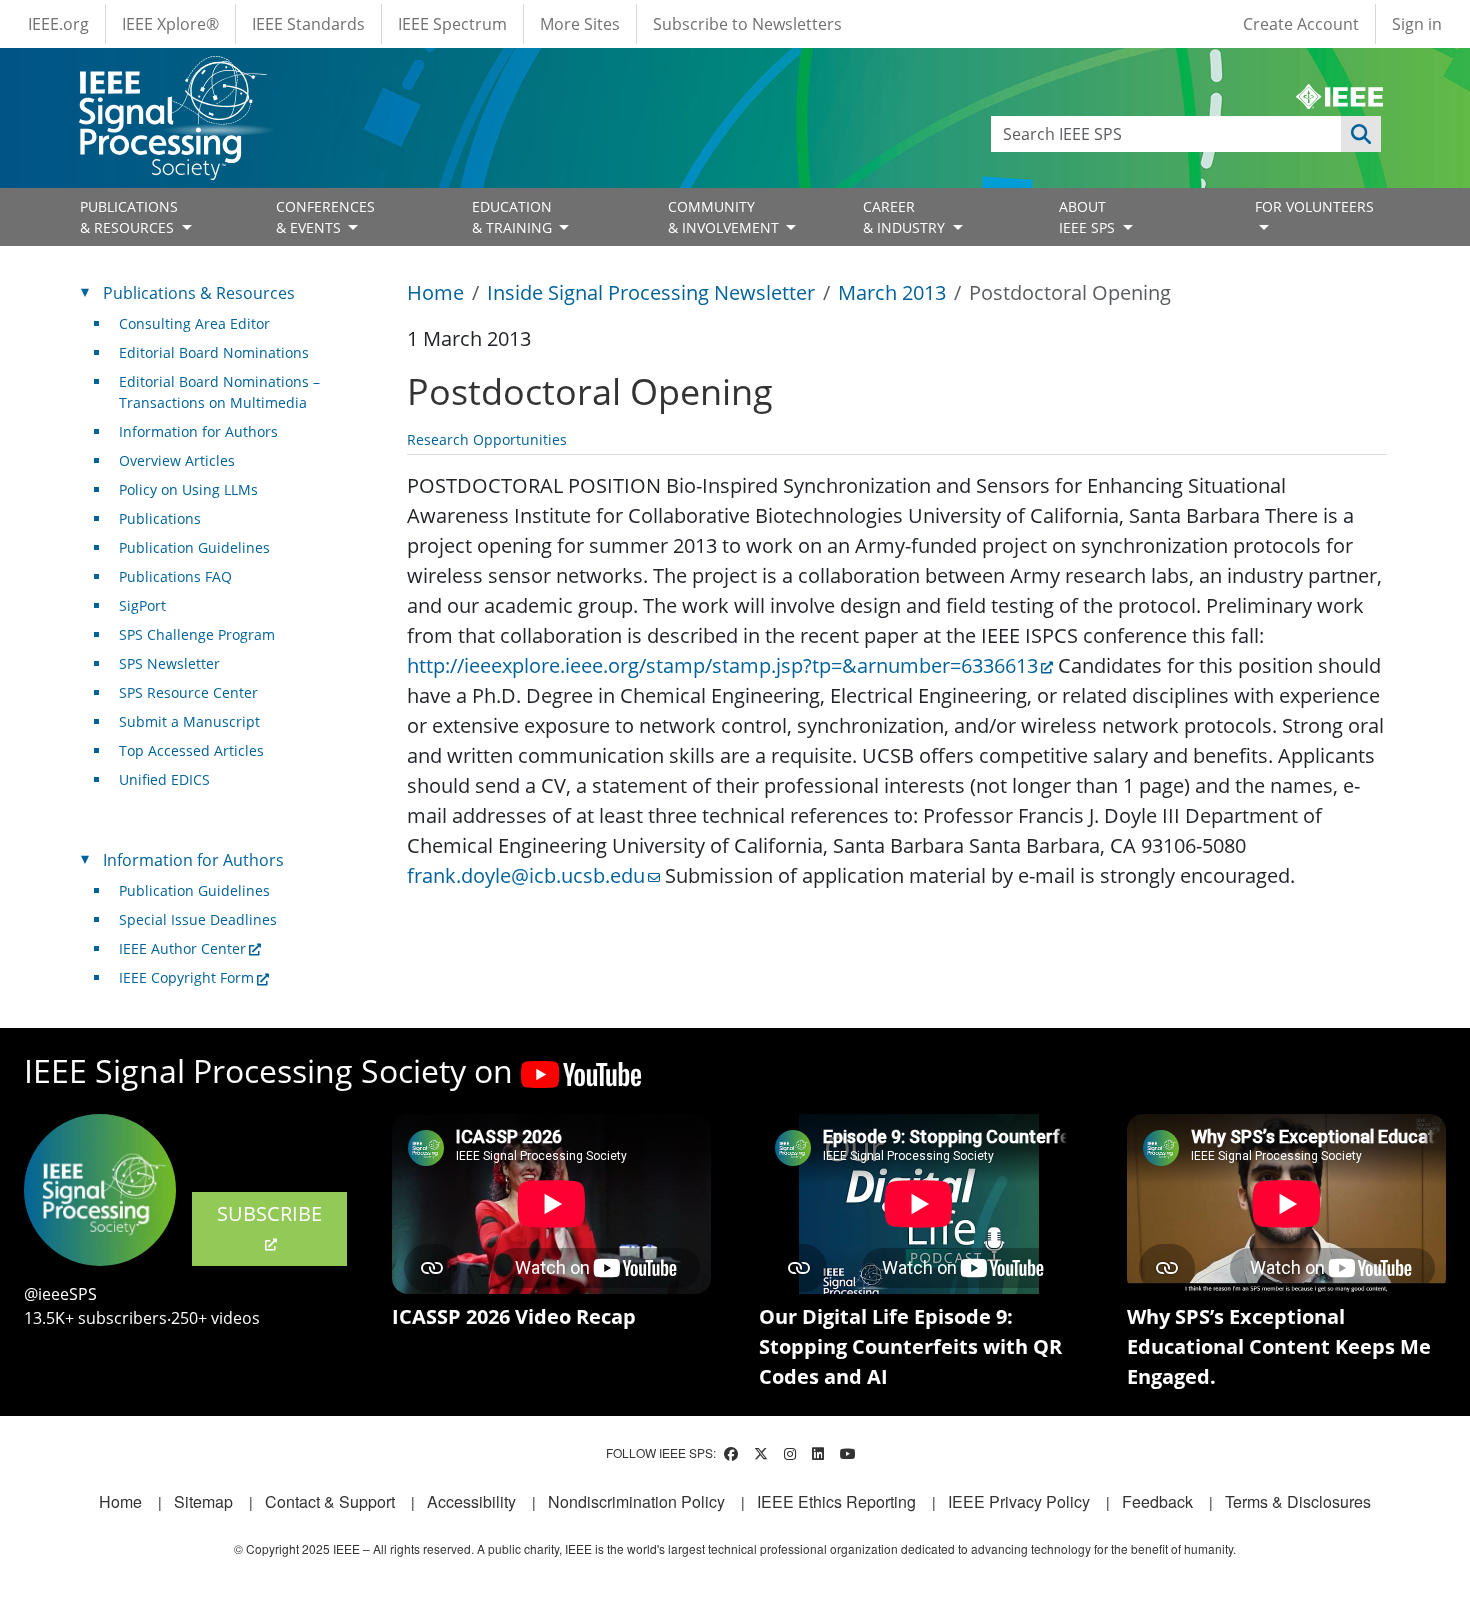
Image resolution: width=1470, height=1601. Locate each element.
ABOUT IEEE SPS (1089, 217)
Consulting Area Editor (194, 323)
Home (435, 292)
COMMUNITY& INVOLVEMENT (725, 217)
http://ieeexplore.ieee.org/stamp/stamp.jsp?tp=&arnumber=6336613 (722, 665)
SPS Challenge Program (197, 634)
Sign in (1417, 24)
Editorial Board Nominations (214, 352)
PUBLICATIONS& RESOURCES (129, 217)
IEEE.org (58, 24)
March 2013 (892, 292)
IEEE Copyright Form (186, 977)
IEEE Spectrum (452, 24)
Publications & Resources (199, 293)
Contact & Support (330, 1501)
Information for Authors (198, 431)
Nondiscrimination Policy (636, 1501)
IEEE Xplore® (170, 24)
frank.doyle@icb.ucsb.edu (526, 875)
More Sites (580, 24)
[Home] (171, 74)
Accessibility (471, 1501)
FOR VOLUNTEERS (1314, 206)
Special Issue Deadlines (198, 919)
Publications (160, 518)
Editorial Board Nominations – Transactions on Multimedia (219, 392)
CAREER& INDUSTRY (906, 217)
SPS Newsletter (169, 663)
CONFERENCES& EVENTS (325, 217)
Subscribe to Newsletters (747, 24)
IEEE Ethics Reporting (836, 1501)
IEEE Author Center (182, 948)
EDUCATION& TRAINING (514, 217)
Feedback (1157, 1501)
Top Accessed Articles (191, 750)
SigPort (142, 605)
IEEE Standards (308, 24)
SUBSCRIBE (269, 1213)
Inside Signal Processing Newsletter (651, 292)
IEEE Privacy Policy (1019, 1501)
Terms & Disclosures (1298, 1501)
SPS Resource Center (188, 692)
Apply (1361, 134)
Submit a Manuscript (189, 721)
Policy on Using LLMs (188, 489)
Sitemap (203, 1501)
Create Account (1301, 24)
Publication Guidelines (194, 547)
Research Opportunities (487, 439)
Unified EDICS (164, 779)
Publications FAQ (175, 576)
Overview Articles (177, 460)
